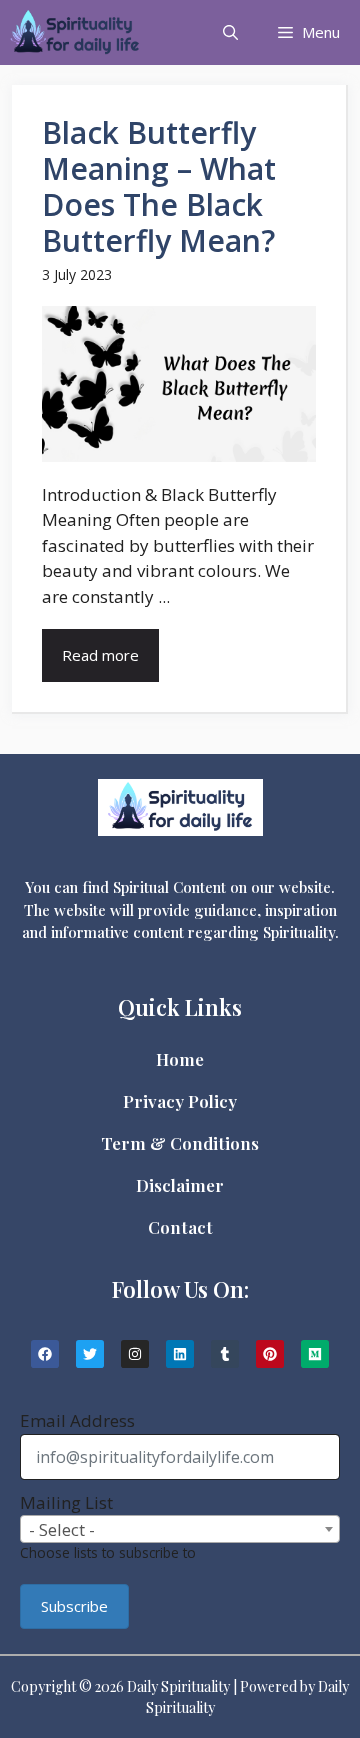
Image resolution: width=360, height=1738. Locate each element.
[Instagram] (135, 1354)
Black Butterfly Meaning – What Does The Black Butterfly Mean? (159, 186)
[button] (230, 32)
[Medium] (315, 1354)
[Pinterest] (270, 1354)
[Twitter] (90, 1354)
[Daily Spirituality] (75, 32)
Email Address (77, 1420)
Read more (100, 655)
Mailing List (66, 1502)
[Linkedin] (180, 1354)
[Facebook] (45, 1354)
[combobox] (180, 1529)
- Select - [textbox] (62, 1529)
